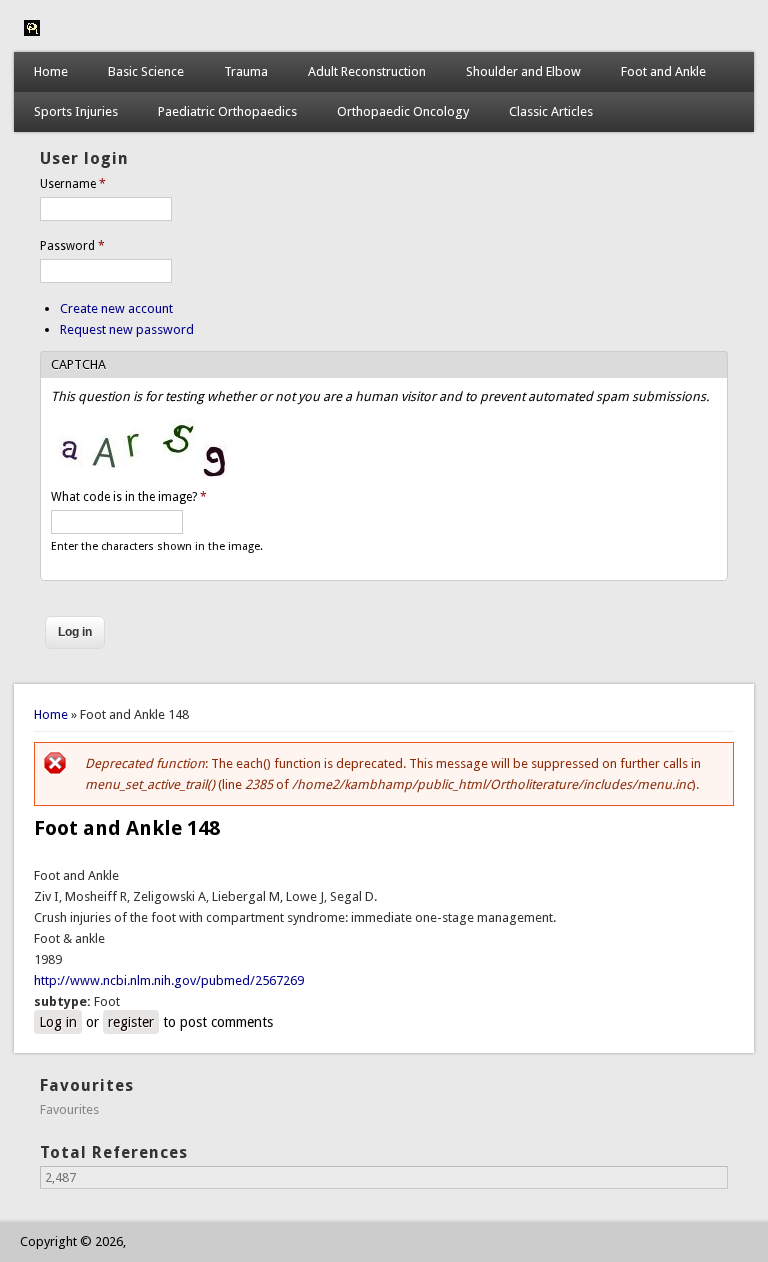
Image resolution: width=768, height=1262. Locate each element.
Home (51, 71)
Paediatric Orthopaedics (227, 111)
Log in (58, 1022)
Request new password (127, 329)
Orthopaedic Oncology (403, 111)
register (131, 1022)
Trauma (246, 71)
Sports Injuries (76, 111)
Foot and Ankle (663, 71)
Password (72, 246)
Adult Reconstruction (367, 71)
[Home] (32, 31)
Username (73, 184)
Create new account (116, 308)
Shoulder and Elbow (523, 71)
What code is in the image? (129, 497)
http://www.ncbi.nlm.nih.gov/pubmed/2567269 (169, 980)
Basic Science (146, 71)
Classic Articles (551, 111)
